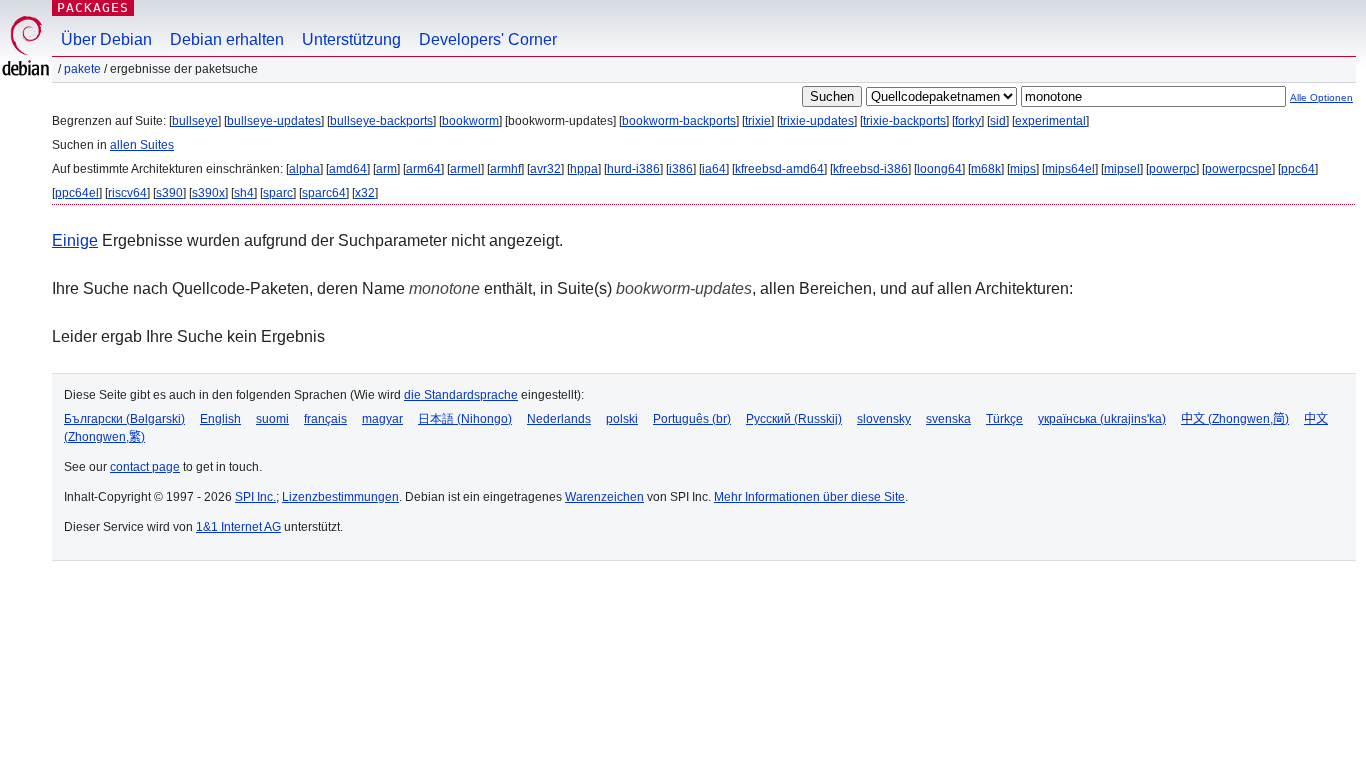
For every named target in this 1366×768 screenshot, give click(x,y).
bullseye (195, 121)
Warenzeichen (604, 497)
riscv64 (127, 193)
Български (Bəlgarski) (124, 419)
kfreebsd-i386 (870, 169)
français (325, 419)
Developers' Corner (488, 39)
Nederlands (559, 419)
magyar (382, 419)
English (220, 419)
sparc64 (324, 193)
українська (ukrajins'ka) (1102, 419)
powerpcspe (1238, 169)
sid (998, 121)
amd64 (348, 169)
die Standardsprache (461, 395)
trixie (758, 121)
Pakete (82, 69)
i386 (681, 169)
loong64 (939, 169)
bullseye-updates (274, 121)
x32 (365, 193)
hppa (584, 169)
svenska (948, 419)
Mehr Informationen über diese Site (809, 497)
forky (968, 121)
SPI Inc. (255, 497)
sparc (278, 193)
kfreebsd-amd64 (779, 169)
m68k (986, 169)
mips (1023, 169)
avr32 (545, 169)
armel (465, 169)
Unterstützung (351, 39)
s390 (169, 193)
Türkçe (1004, 419)
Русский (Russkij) (794, 419)
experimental (1050, 121)
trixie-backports (904, 121)
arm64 (423, 169)
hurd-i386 (633, 169)
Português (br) (692, 419)
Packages (93, 7)
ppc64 (1298, 169)
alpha (304, 169)
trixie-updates (817, 121)
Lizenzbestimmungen (340, 497)
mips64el (1070, 169)
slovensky (884, 419)
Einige (75, 240)
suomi (272, 419)
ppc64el (77, 193)
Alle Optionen (1321, 97)
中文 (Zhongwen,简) (1235, 419)
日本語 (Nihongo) (465, 419)
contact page (145, 467)
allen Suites (142, 145)
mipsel (1122, 169)
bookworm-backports (679, 121)
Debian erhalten (227, 39)
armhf (505, 169)
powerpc (1172, 169)
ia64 (714, 169)
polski (622, 419)
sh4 (244, 193)
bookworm (470, 121)
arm (386, 169)
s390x (208, 193)
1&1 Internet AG (238, 527)
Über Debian (106, 39)
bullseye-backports (381, 121)
